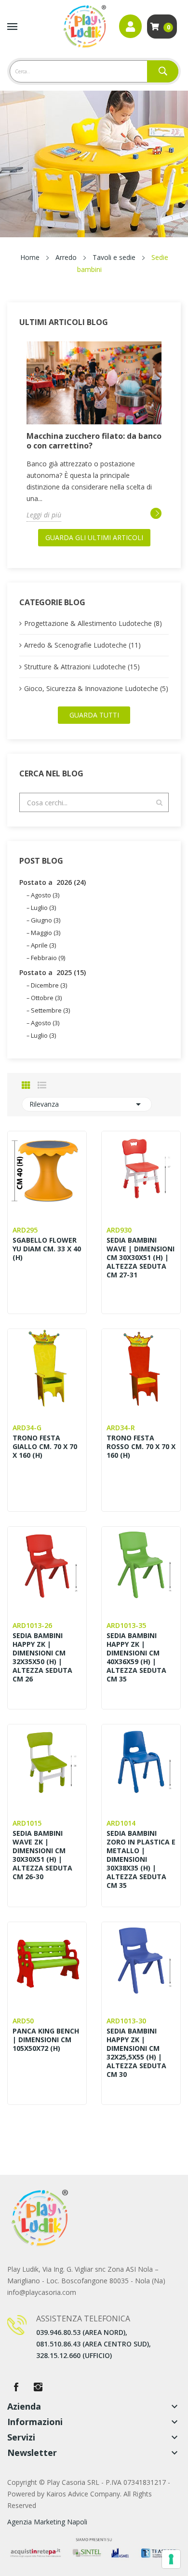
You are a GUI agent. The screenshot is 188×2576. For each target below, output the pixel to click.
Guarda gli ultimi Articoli (94, 537)
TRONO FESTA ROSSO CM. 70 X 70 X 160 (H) (141, 1447)
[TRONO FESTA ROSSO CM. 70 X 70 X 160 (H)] (141, 1368)
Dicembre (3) (49, 985)
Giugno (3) (46, 920)
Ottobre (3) (46, 998)
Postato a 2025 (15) (53, 972)
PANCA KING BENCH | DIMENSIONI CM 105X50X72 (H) (46, 2040)
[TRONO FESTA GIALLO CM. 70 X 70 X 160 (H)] (47, 1368)
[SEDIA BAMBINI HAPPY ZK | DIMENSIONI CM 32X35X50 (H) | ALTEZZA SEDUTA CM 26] (47, 1566)
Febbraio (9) (48, 958)
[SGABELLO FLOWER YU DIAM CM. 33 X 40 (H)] (47, 1171)
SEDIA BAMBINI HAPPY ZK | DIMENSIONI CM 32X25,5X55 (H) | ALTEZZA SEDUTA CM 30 (136, 2053)
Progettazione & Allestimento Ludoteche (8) (93, 623)
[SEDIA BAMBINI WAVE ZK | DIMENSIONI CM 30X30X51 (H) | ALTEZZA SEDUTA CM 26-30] (47, 1764)
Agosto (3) (45, 895)
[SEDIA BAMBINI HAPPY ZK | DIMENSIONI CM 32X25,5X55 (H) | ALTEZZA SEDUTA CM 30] (141, 1961)
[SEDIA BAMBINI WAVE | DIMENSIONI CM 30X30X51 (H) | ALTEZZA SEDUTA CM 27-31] (141, 1171)
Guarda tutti (94, 715)
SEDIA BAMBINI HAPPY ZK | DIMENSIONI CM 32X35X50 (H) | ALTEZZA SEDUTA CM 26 (42, 1657)
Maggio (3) (46, 933)
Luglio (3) (43, 908)
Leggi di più (44, 515)
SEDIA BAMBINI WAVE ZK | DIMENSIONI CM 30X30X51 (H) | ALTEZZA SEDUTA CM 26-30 (42, 1855)
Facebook (16, 2387)
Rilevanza (87, 1104)
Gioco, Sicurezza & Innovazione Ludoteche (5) (96, 688)
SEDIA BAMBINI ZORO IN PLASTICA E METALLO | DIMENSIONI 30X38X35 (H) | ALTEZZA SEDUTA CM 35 (141, 1859)
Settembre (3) (50, 1010)
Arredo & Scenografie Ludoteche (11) (82, 645)
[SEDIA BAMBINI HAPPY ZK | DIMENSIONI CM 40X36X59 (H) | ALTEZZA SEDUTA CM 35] (141, 1566)
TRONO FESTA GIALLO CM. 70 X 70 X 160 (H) (45, 1447)
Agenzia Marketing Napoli (47, 2522)
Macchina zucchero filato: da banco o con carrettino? (94, 441)
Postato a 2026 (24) (53, 882)
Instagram (38, 2387)
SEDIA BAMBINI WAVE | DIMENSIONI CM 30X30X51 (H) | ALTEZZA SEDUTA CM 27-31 (141, 1258)
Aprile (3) (43, 945)
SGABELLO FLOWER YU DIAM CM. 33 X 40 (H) (47, 1249)
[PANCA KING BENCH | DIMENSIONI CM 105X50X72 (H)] (47, 1961)
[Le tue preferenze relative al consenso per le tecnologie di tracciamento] (171, 2559)
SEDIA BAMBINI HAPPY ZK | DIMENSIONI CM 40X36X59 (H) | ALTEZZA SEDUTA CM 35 (136, 1657)
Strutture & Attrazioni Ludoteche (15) (82, 667)
